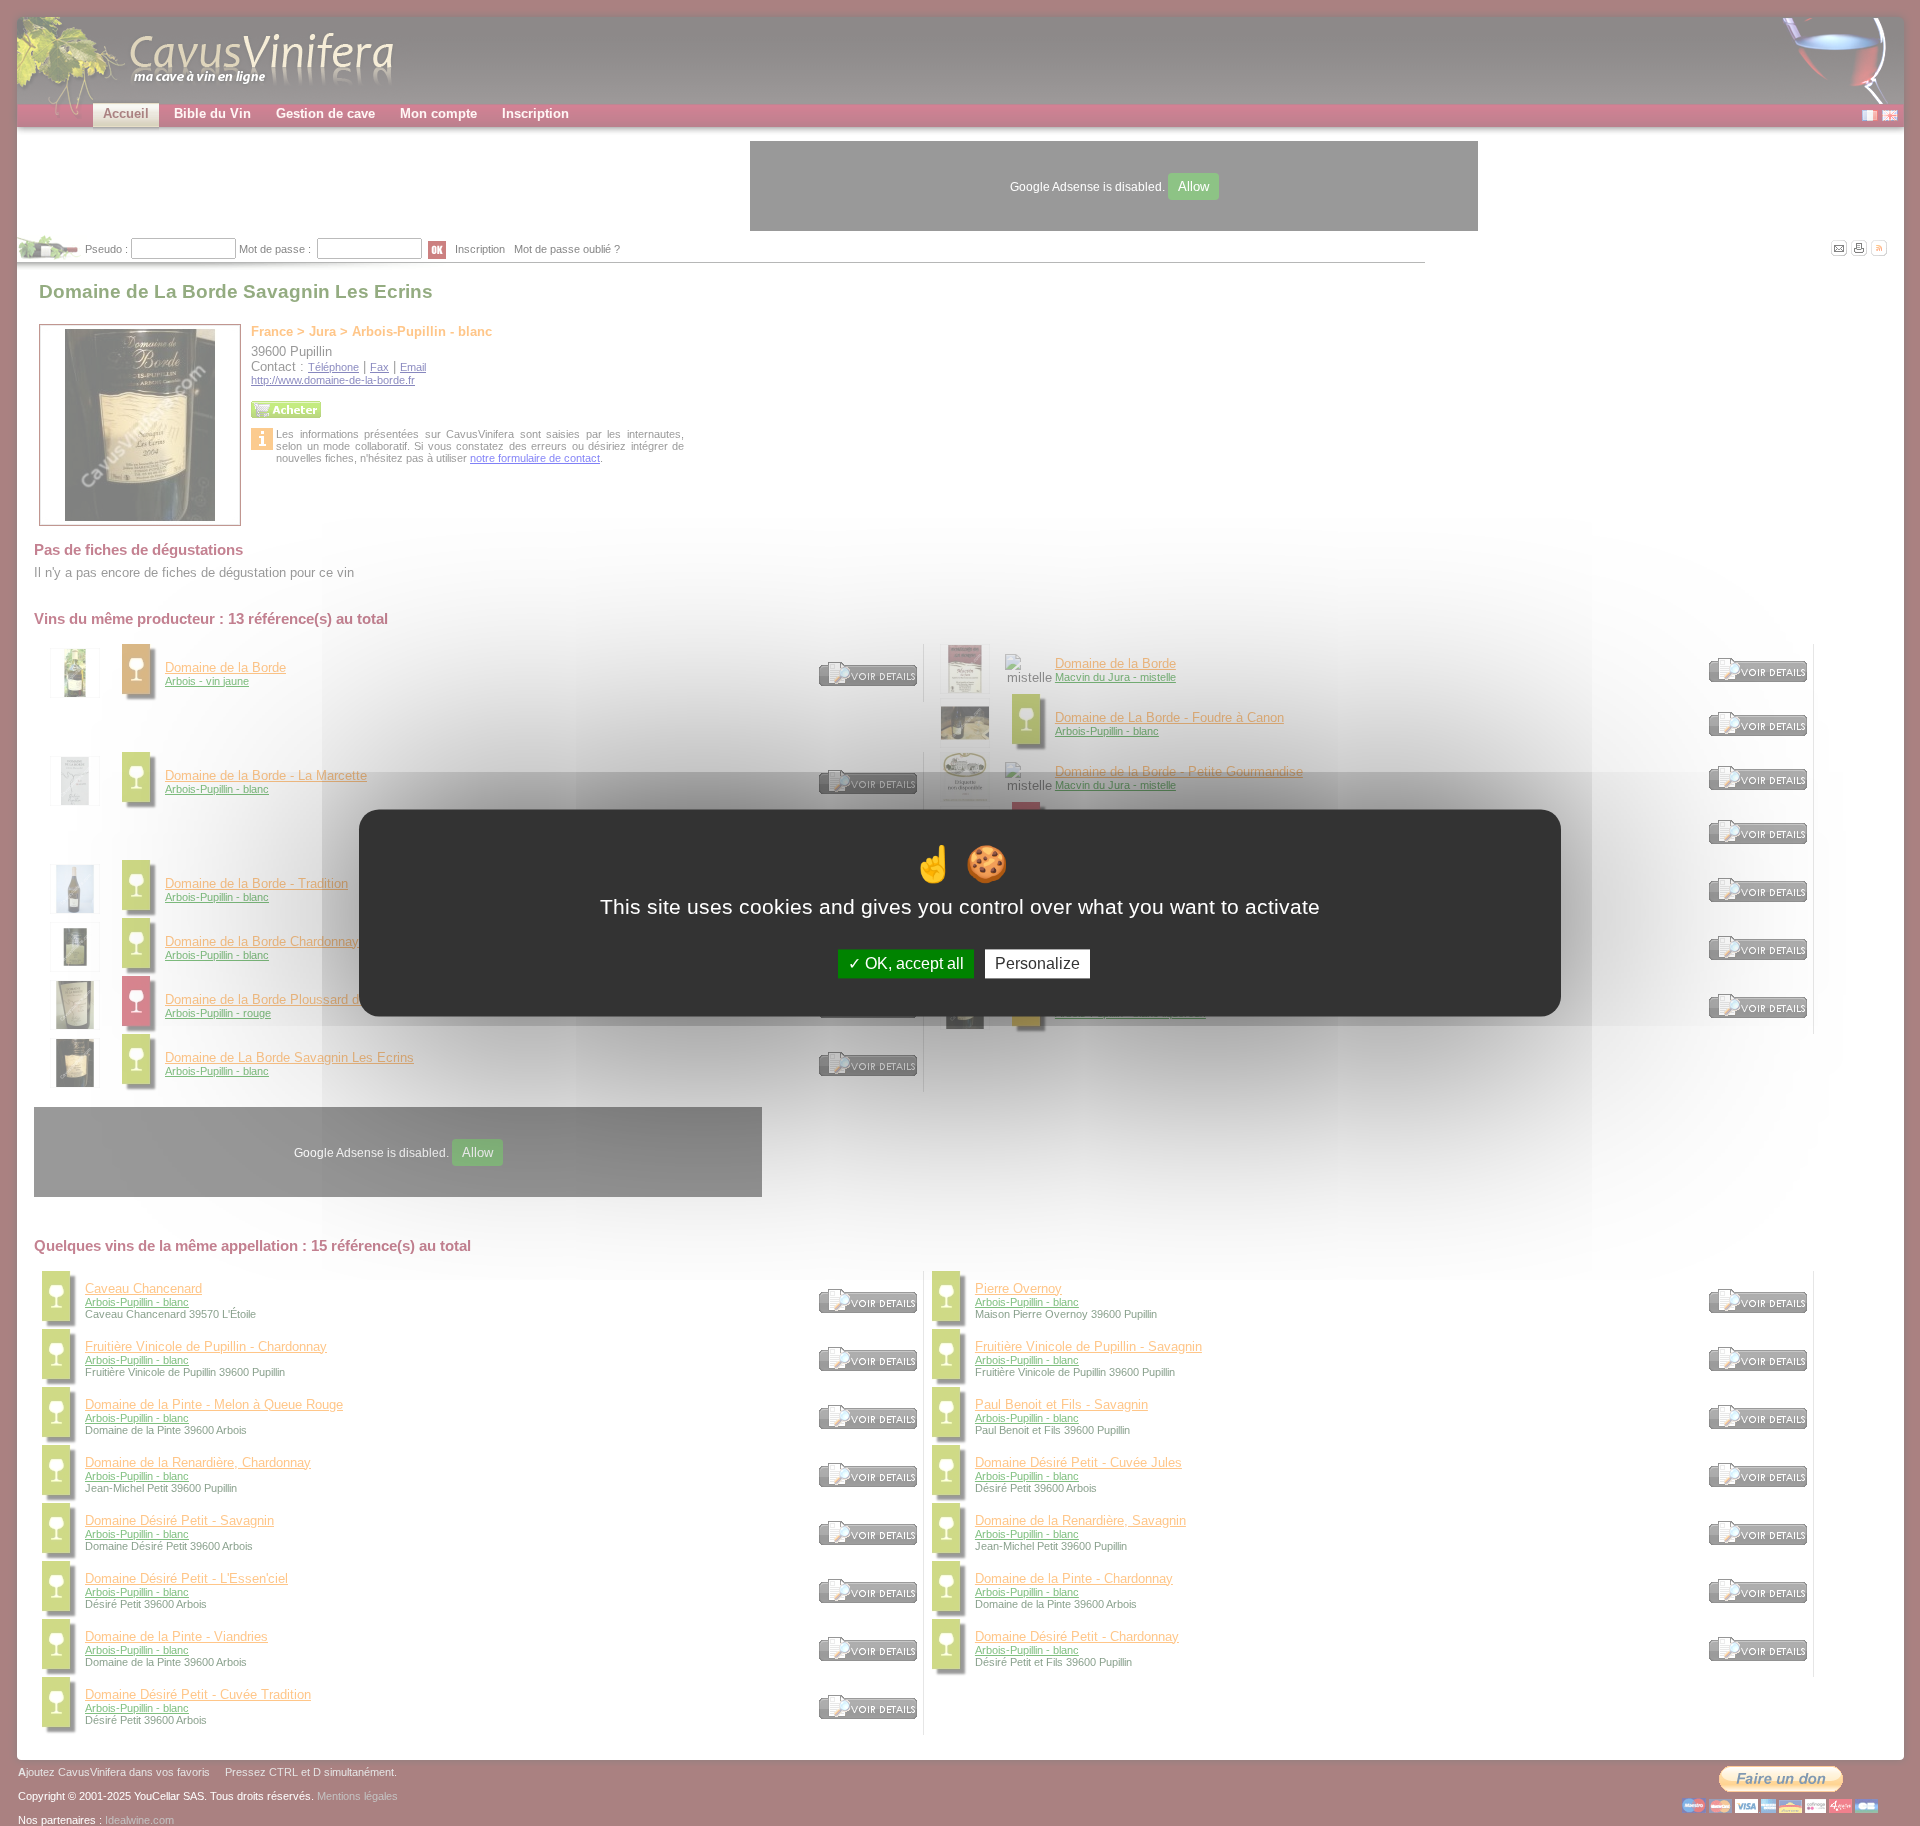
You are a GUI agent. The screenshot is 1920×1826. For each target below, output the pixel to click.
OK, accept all (912, 963)
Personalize (1037, 963)
